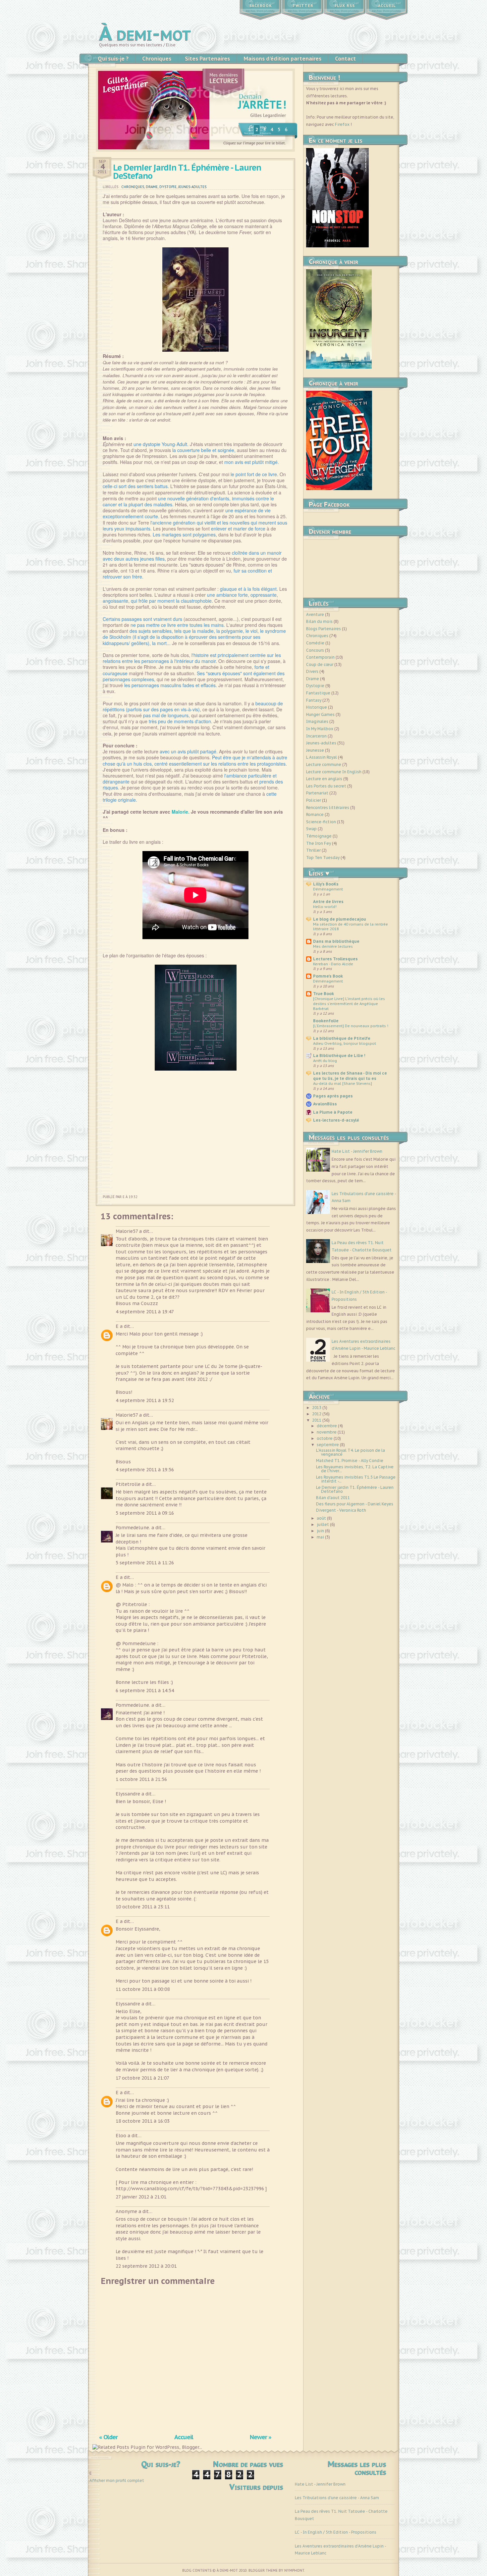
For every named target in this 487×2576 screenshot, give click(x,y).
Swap (311, 829)
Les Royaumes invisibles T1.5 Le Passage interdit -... (356, 1479)
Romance (315, 814)
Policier (314, 800)
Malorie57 (127, 1231)
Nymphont (294, 2571)
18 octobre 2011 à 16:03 (143, 2121)
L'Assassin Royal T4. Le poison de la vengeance (351, 1452)
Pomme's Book (328, 976)
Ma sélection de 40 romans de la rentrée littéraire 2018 (351, 927)
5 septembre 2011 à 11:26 (145, 1563)
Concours (315, 650)
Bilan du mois (319, 621)
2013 (317, 1408)
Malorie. (181, 812)
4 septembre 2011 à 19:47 (145, 1312)
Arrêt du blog (325, 1061)
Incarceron (316, 736)
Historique (317, 707)
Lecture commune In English (334, 772)
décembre (327, 1426)
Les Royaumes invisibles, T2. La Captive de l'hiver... (355, 1469)
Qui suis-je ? (113, 59)
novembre (327, 1432)
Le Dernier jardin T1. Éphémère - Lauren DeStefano (187, 172)
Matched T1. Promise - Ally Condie (350, 1461)
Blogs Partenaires (324, 629)
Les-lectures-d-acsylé (336, 1120)
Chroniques (157, 59)
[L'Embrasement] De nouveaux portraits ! (351, 1026)
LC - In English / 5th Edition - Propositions (336, 2532)
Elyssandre (128, 1794)
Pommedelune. (133, 1528)
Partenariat (317, 793)
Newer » (261, 2437)
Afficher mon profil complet (117, 2480)
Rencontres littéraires (328, 808)
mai (321, 1537)
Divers (312, 671)
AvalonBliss (325, 1104)
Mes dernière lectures (333, 946)
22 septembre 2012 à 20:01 (146, 2266)
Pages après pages (333, 1096)
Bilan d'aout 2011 (333, 1498)
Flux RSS (345, 6)
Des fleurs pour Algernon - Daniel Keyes (355, 1504)
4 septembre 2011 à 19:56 (145, 1470)
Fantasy (314, 700)
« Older (108, 2437)
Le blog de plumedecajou (340, 919)
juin (321, 1531)
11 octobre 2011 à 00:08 (143, 1989)
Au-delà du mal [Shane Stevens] (343, 1083)
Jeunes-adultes (192, 187)
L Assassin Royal (322, 757)
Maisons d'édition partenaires (282, 59)
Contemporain (320, 657)
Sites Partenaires (207, 59)
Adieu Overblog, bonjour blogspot (345, 1043)
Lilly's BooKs (326, 884)
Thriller (313, 850)
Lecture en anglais (324, 779)
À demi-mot (145, 33)
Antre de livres (328, 902)
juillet (323, 1524)
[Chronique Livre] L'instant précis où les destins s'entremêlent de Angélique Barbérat (349, 1004)
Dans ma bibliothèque (336, 941)
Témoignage (319, 836)
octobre (325, 1438)
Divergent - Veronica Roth (341, 1510)
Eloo (121, 2136)
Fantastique (318, 693)
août (322, 1518)
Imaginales (317, 721)
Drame (152, 187)
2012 (317, 1414)
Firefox (342, 124)
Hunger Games (320, 714)
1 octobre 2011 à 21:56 (141, 1779)
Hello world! (325, 907)
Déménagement (328, 889)
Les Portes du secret (326, 786)
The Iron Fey (319, 843)
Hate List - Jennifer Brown (357, 1151)
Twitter (303, 6)
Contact (345, 59)
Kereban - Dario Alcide (333, 964)
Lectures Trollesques (335, 959)
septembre (328, 1445)
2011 (317, 1420)
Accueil (387, 6)
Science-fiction (321, 822)
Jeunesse (315, 750)
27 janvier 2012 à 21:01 (141, 2197)
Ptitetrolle (128, 1484)
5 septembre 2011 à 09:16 (145, 1513)
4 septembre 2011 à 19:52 (145, 1400)
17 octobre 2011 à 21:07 (142, 2078)
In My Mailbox (320, 729)
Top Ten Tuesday (323, 858)
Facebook (261, 6)
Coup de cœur (320, 664)
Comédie (315, 643)
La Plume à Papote (333, 1112)
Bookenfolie (326, 1021)
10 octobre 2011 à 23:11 (143, 1907)
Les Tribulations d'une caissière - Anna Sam (337, 2498)
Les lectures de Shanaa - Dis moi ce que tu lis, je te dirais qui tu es (350, 1076)
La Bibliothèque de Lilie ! (339, 1056)
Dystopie (168, 187)
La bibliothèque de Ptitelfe (342, 1038)
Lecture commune (324, 764)
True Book (324, 994)
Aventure (315, 614)
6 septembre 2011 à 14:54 (145, 1691)
